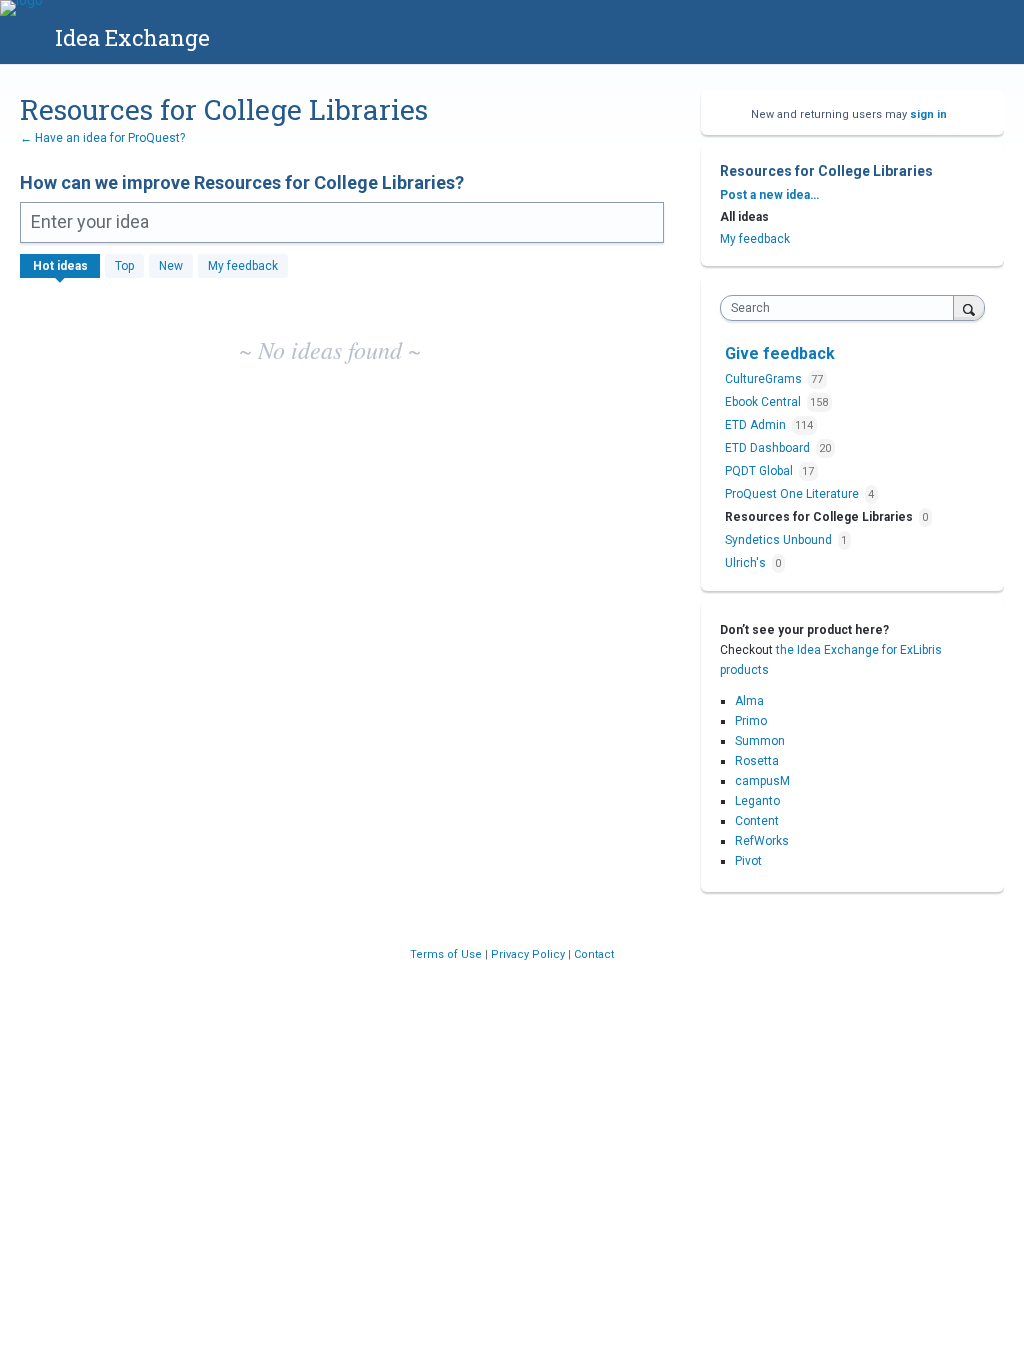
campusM (762, 781)
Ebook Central (764, 402)
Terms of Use (447, 954)
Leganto (757, 801)
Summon (760, 741)
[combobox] (841, 308)
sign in (928, 114)
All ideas (744, 217)
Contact (594, 954)
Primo (751, 721)
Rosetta (757, 761)
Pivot (748, 861)
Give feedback (780, 353)
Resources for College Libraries (820, 517)
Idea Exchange (132, 37)
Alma (749, 701)
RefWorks (762, 841)
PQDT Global (760, 471)
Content (757, 821)
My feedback (243, 266)
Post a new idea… (769, 195)
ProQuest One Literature (793, 494)
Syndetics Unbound (780, 540)
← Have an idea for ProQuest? (102, 138)
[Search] (969, 307)
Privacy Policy (529, 954)
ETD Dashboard (769, 448)
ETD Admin (757, 425)
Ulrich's (747, 563)
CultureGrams (765, 379)
